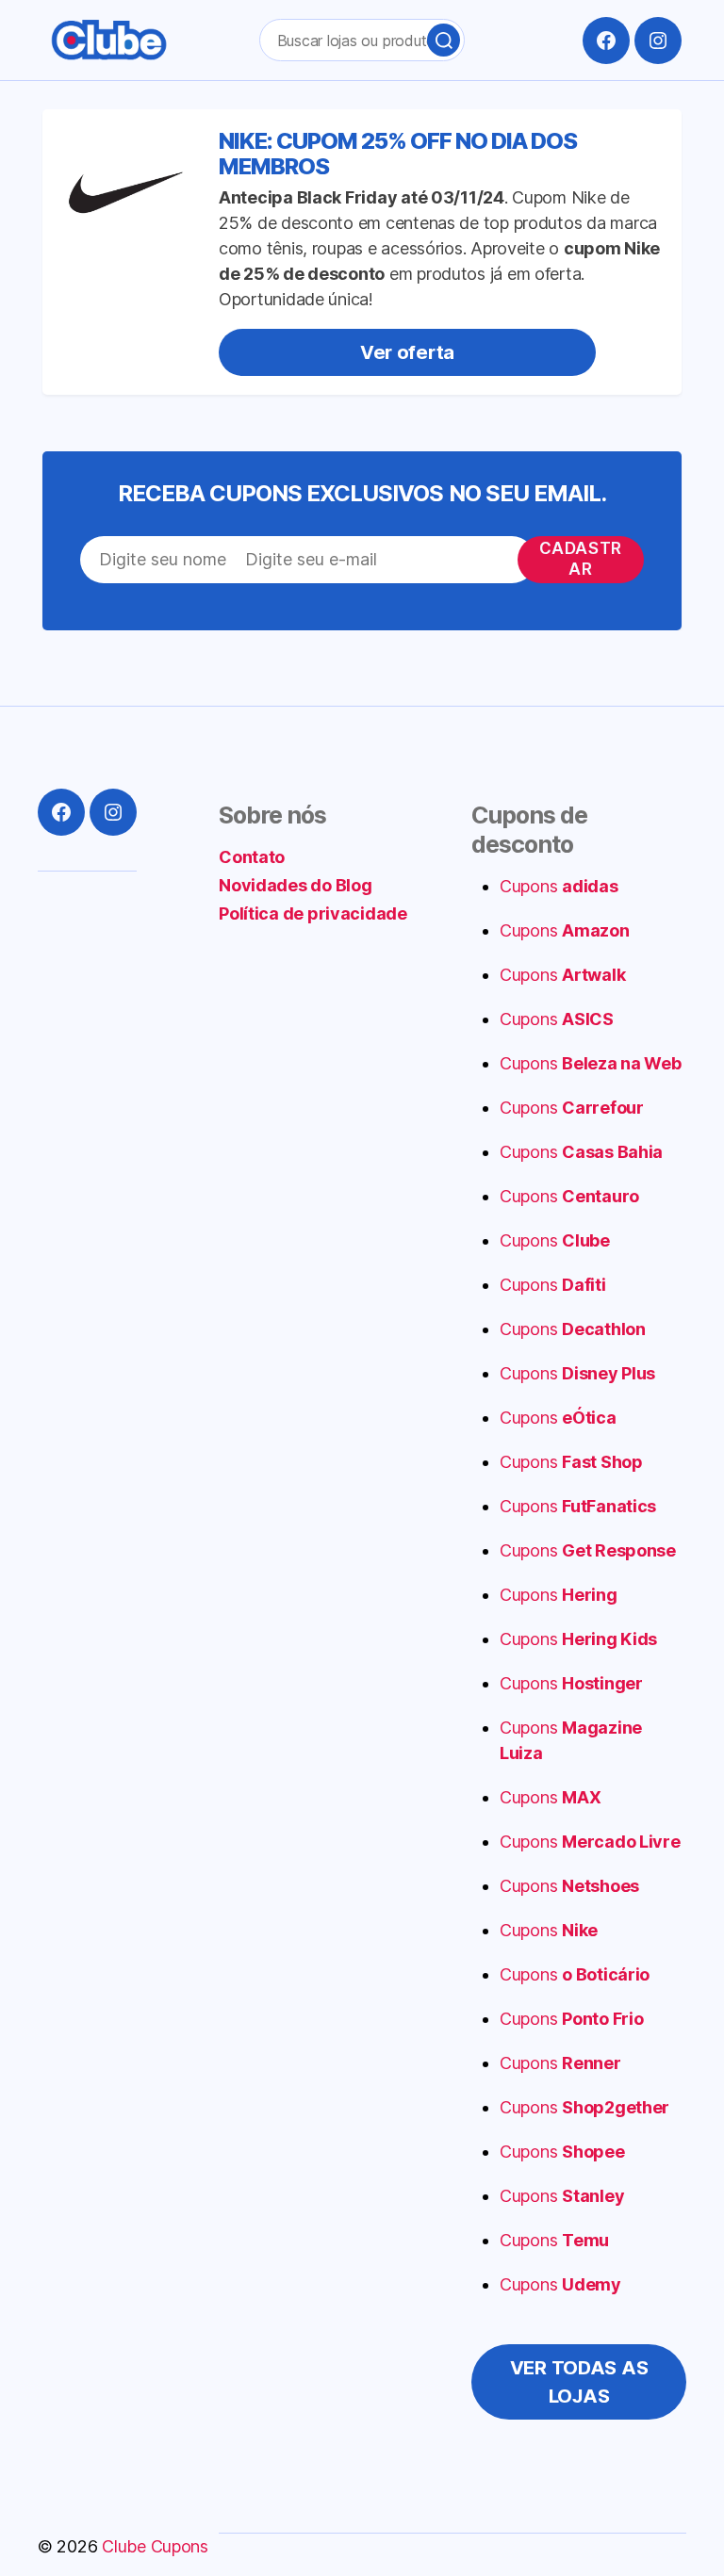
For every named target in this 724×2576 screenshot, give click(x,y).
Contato (252, 857)
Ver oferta (407, 352)
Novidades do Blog (295, 885)
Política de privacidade (313, 913)
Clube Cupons (155, 2546)
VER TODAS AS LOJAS (579, 2382)
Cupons (559, 886)
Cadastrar (581, 558)
